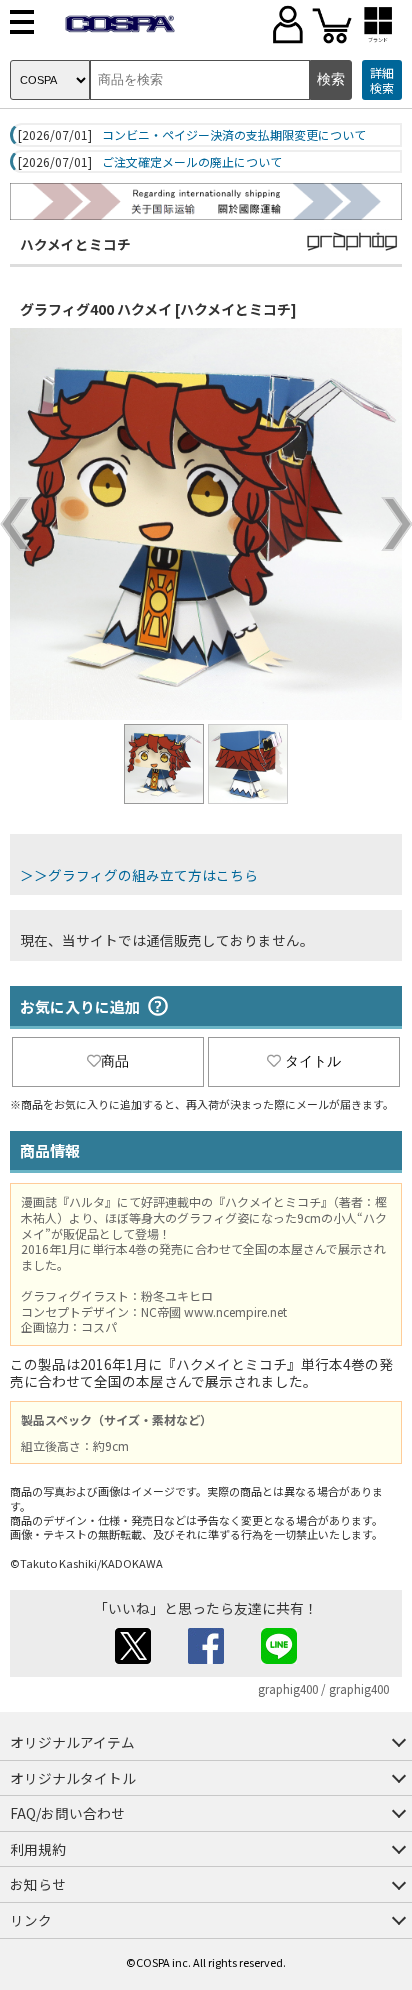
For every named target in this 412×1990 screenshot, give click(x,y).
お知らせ (38, 1884)
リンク (31, 1920)
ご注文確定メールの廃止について (192, 162)
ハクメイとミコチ (75, 244)
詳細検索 (382, 80)
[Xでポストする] (133, 1658)
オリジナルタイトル (73, 1778)
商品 (115, 1061)
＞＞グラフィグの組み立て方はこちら (139, 875)
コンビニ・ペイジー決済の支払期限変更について (234, 135)
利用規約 (38, 1849)
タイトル (313, 1061)
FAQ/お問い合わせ (67, 1813)
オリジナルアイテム (72, 1742)
